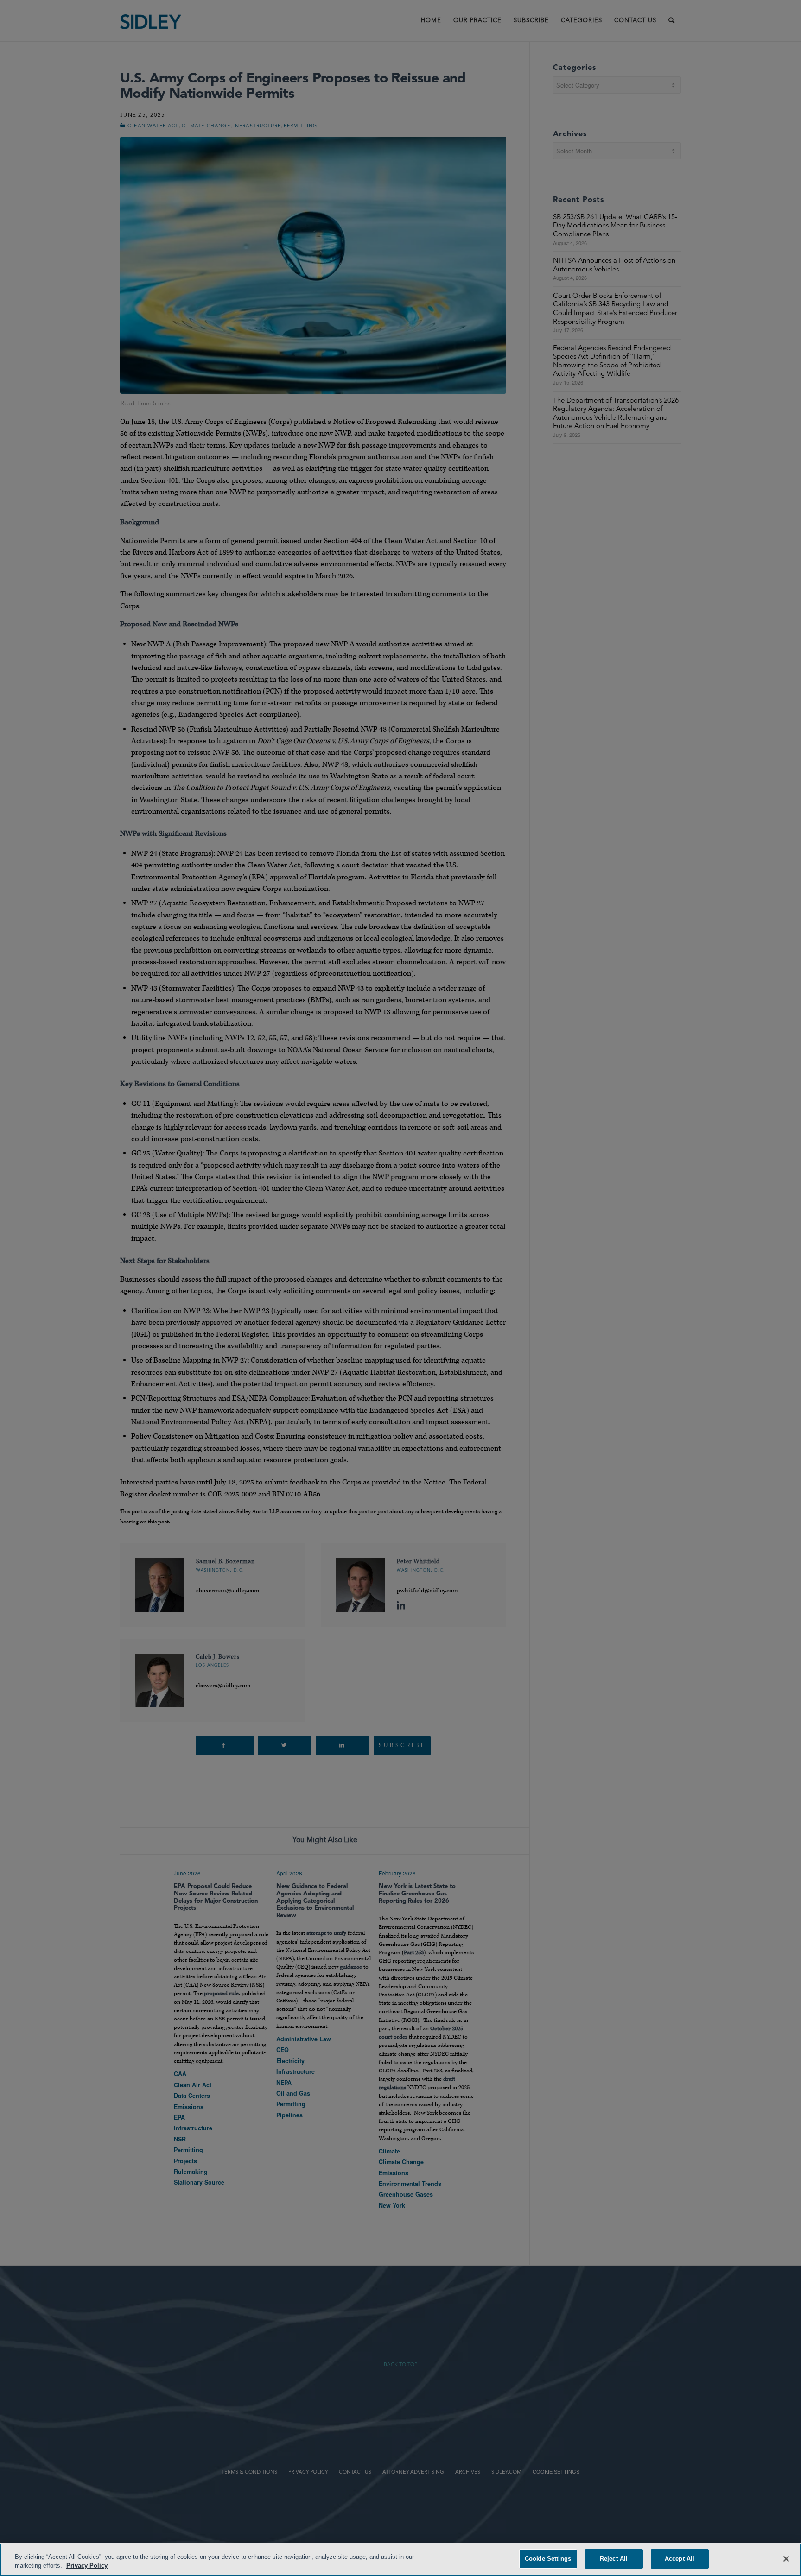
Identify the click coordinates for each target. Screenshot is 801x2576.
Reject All (614, 2559)
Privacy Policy (87, 2566)
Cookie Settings (548, 2559)
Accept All (680, 2559)
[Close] (786, 2559)
